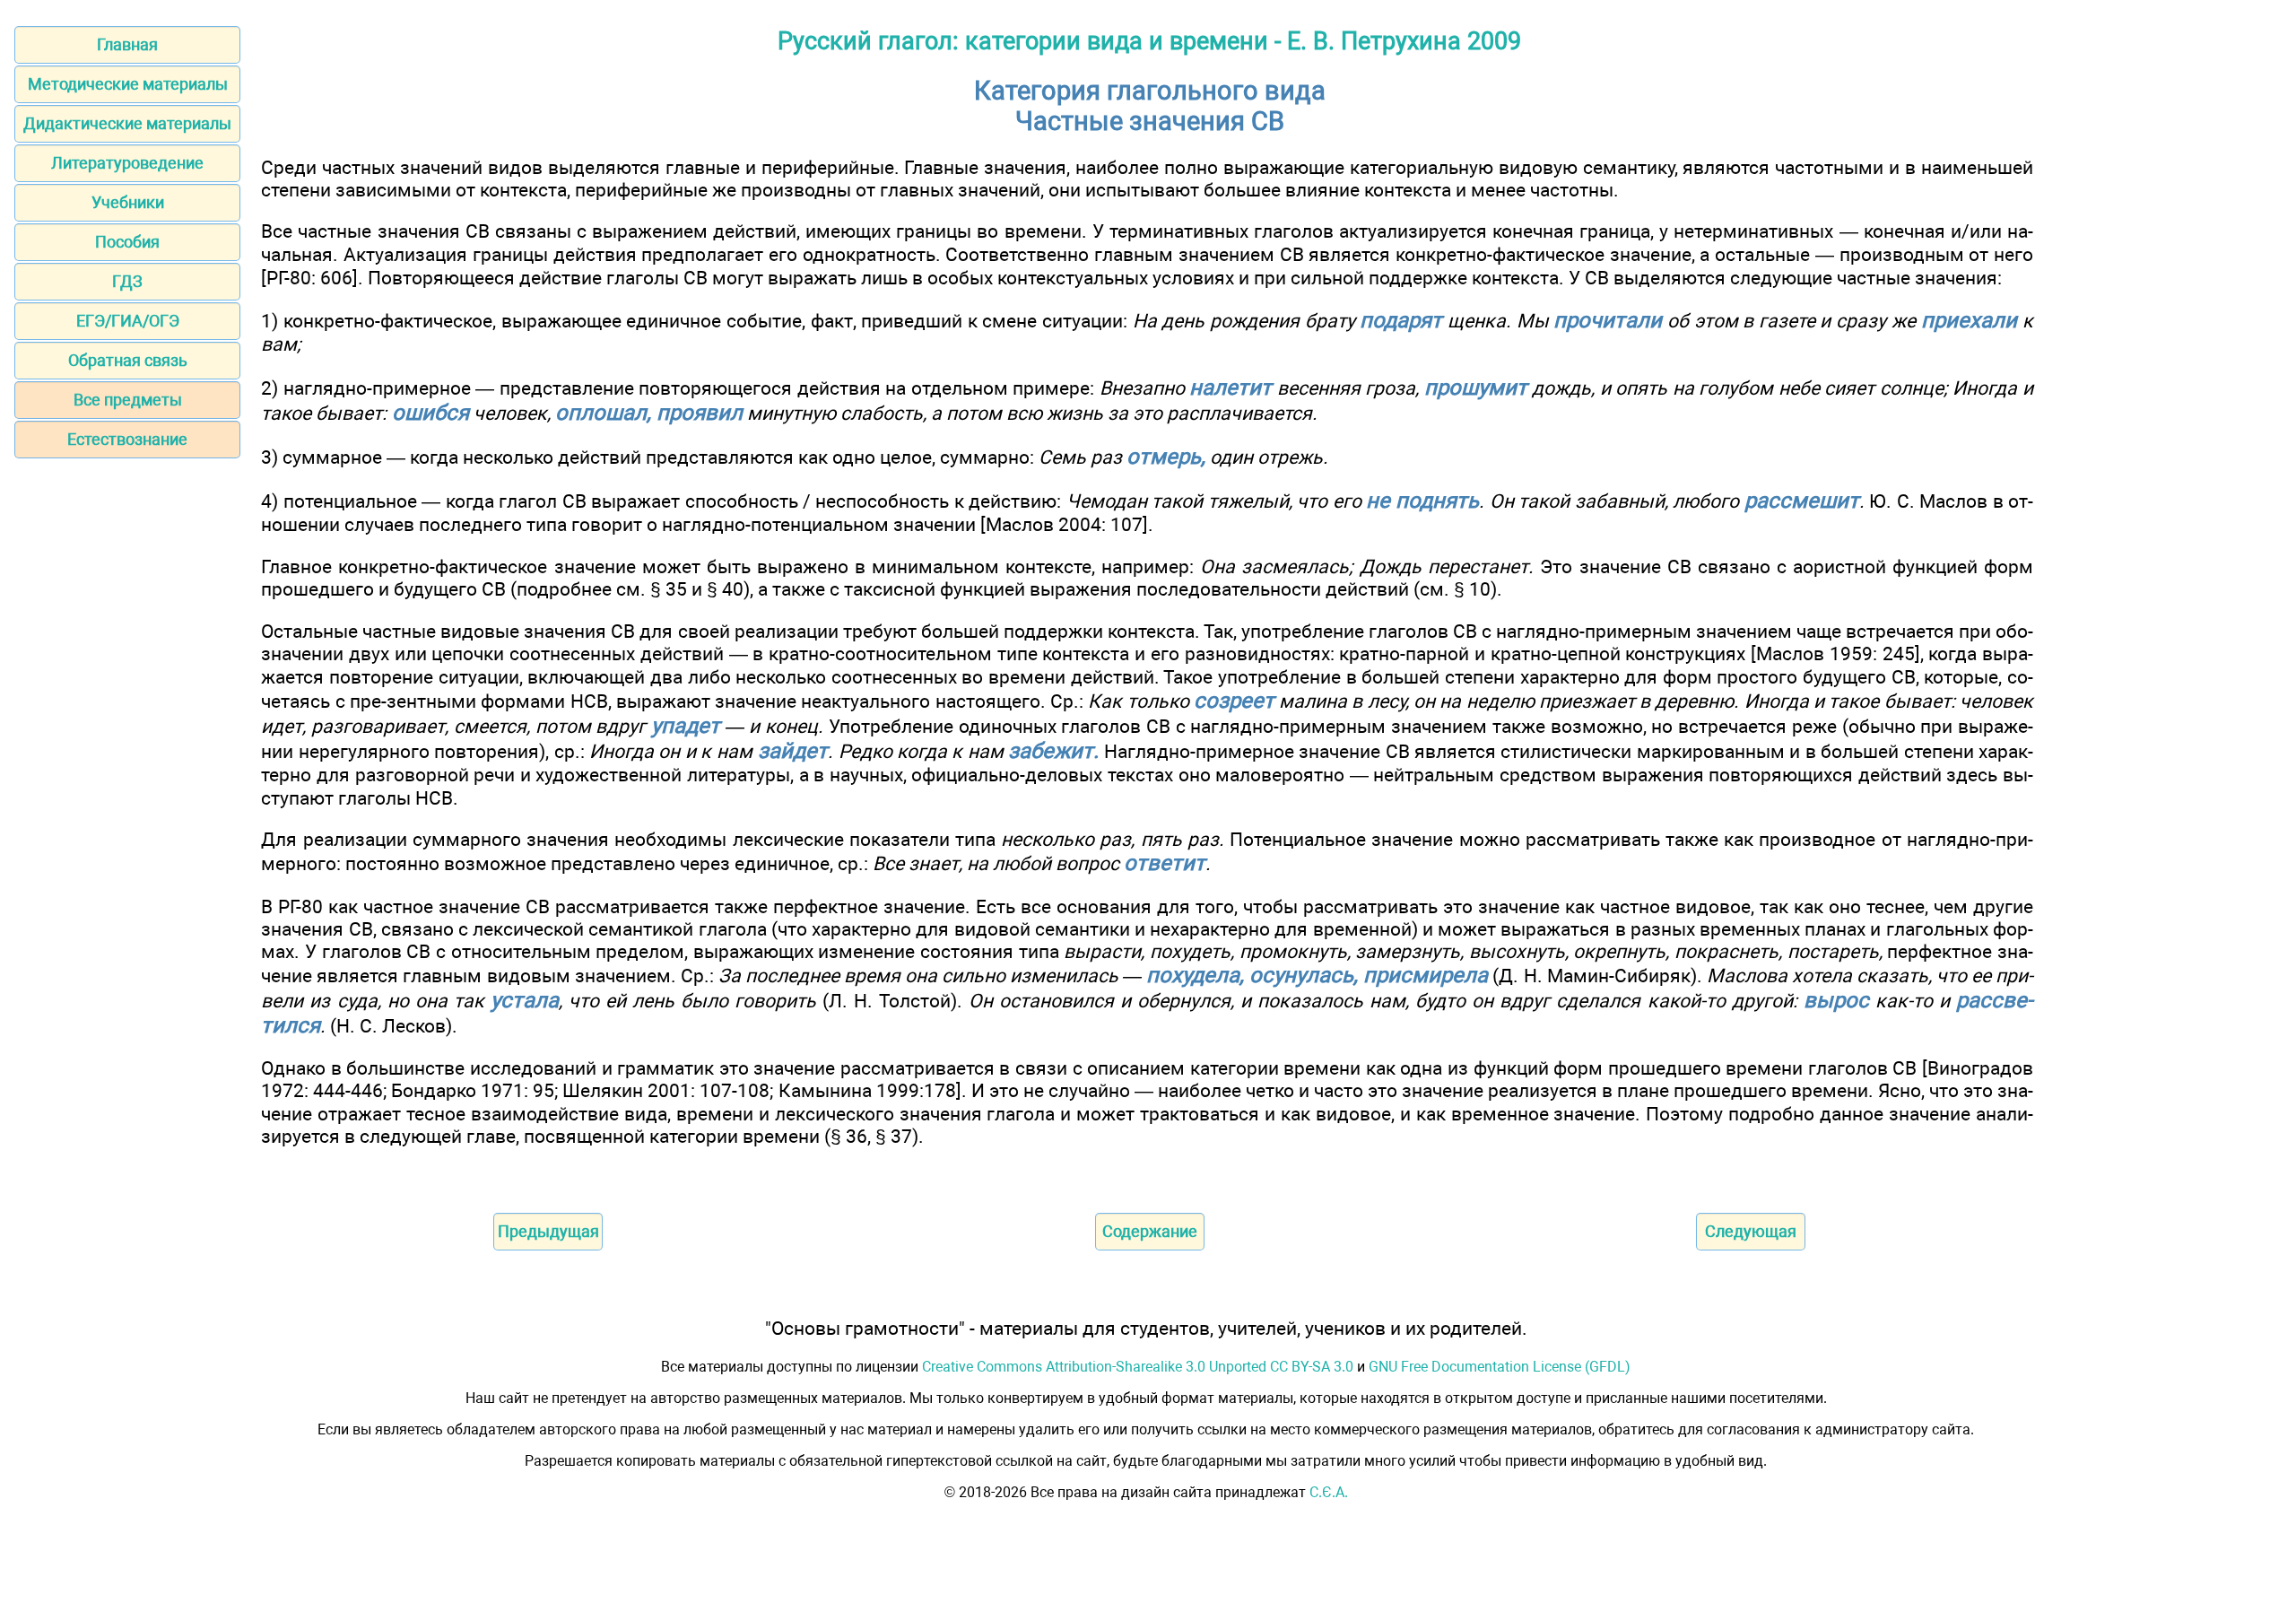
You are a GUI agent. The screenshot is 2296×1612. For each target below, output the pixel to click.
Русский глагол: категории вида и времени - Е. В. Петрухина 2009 (1149, 41)
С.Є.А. (1329, 1492)
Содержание (1150, 1231)
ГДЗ (127, 281)
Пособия (127, 242)
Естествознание (127, 439)
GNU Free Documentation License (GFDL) (1500, 1367)
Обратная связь (128, 360)
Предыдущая (548, 1231)
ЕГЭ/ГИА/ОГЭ (128, 321)
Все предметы (128, 400)
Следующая (1751, 1231)
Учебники (128, 202)
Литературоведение (127, 163)
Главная (127, 44)
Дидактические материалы (127, 123)
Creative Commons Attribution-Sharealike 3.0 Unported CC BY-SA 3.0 (1138, 1367)
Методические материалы (128, 84)
